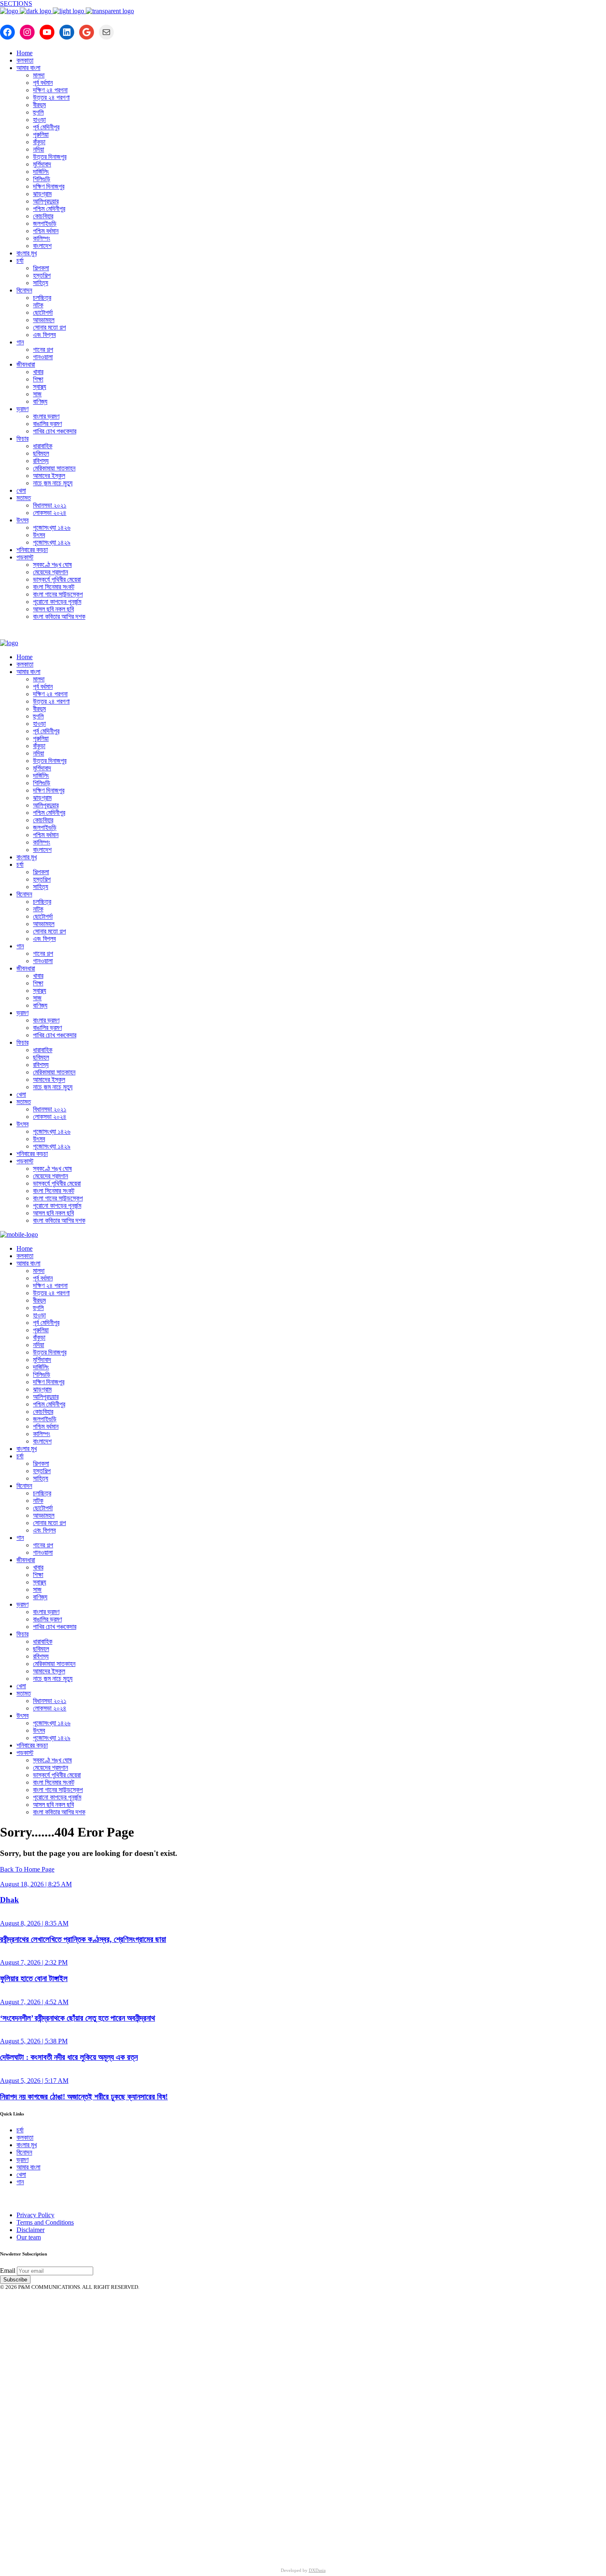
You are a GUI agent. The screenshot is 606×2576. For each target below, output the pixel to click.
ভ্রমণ (22, 2160)
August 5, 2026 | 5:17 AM (34, 2081)
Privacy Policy (35, 2215)
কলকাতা (25, 2137)
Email (8, 2271)
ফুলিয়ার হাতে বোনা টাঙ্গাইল (34, 1978)
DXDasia (317, 2570)
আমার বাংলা (28, 2167)
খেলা (21, 2175)
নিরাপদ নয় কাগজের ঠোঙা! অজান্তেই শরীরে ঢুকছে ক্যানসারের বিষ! (84, 2097)
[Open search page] (303, 633)
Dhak (9, 1900)
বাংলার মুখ (27, 2145)
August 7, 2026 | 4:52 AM (34, 2002)
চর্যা (20, 2130)
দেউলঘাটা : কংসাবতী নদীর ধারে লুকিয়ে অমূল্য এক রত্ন (69, 2057)
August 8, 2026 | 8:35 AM (34, 1923)
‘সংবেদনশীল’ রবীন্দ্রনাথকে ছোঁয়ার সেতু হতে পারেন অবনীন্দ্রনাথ (78, 2018)
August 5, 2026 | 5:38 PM (34, 2041)
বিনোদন (24, 2152)
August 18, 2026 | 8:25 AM (36, 1884)
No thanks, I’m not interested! (171, 2548)
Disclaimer (31, 2230)
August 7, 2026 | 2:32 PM (34, 1962)
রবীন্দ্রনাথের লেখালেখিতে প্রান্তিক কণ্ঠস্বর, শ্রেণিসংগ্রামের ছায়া (83, 1939)
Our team (29, 2237)
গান (20, 2182)
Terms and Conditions (45, 2222)
